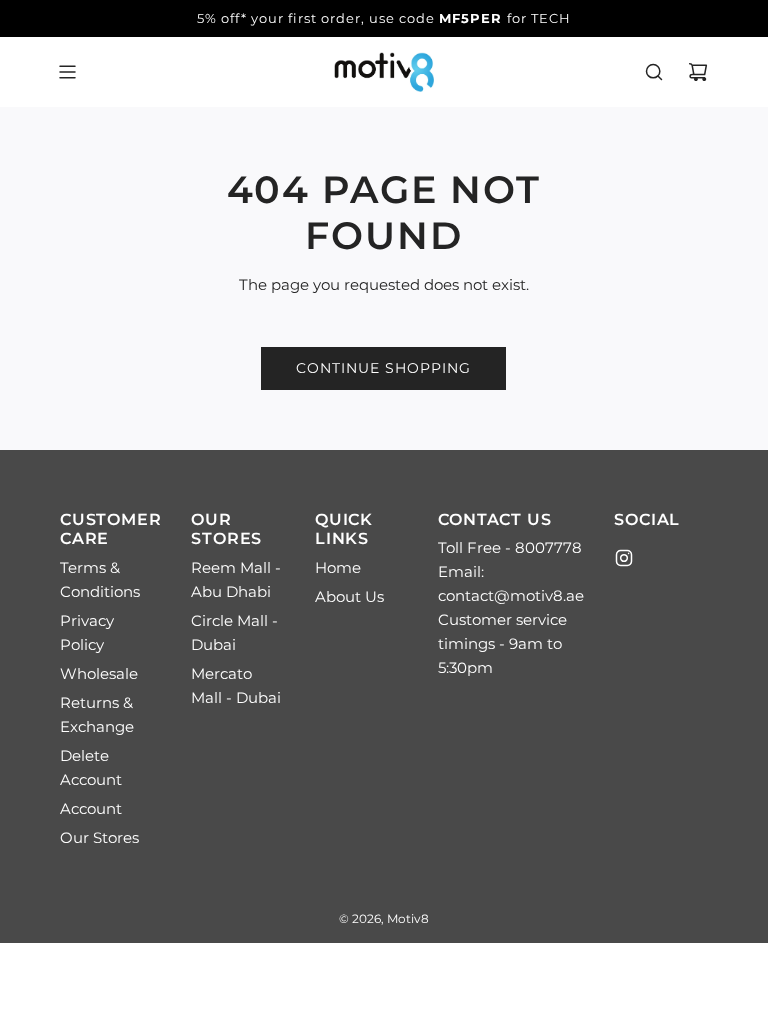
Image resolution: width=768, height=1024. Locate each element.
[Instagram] (624, 558)
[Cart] (698, 72)
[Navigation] (67, 72)
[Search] (654, 72)
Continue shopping (383, 368)
